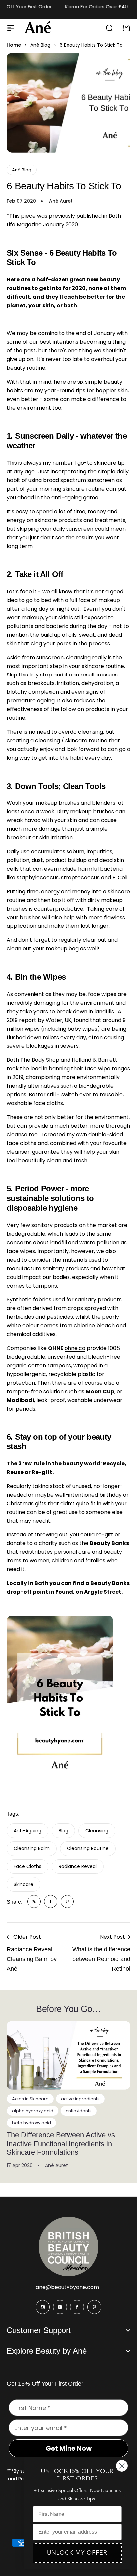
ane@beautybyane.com (67, 2287)
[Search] (109, 28)
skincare (23, 1884)
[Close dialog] (122, 2466)
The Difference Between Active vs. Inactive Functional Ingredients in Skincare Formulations (62, 2144)
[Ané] (38, 28)
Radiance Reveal (78, 1866)
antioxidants (79, 2111)
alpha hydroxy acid (33, 2111)
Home (14, 45)
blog (63, 1831)
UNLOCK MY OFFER (77, 2553)
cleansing (97, 1831)
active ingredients (80, 2099)
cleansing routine (88, 1848)
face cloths (27, 1866)
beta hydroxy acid (31, 2123)
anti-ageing (27, 1831)
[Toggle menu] (11, 28)
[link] (34, 1901)
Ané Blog (40, 45)
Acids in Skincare (30, 2099)
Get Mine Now (69, 2448)
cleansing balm (32, 1848)
